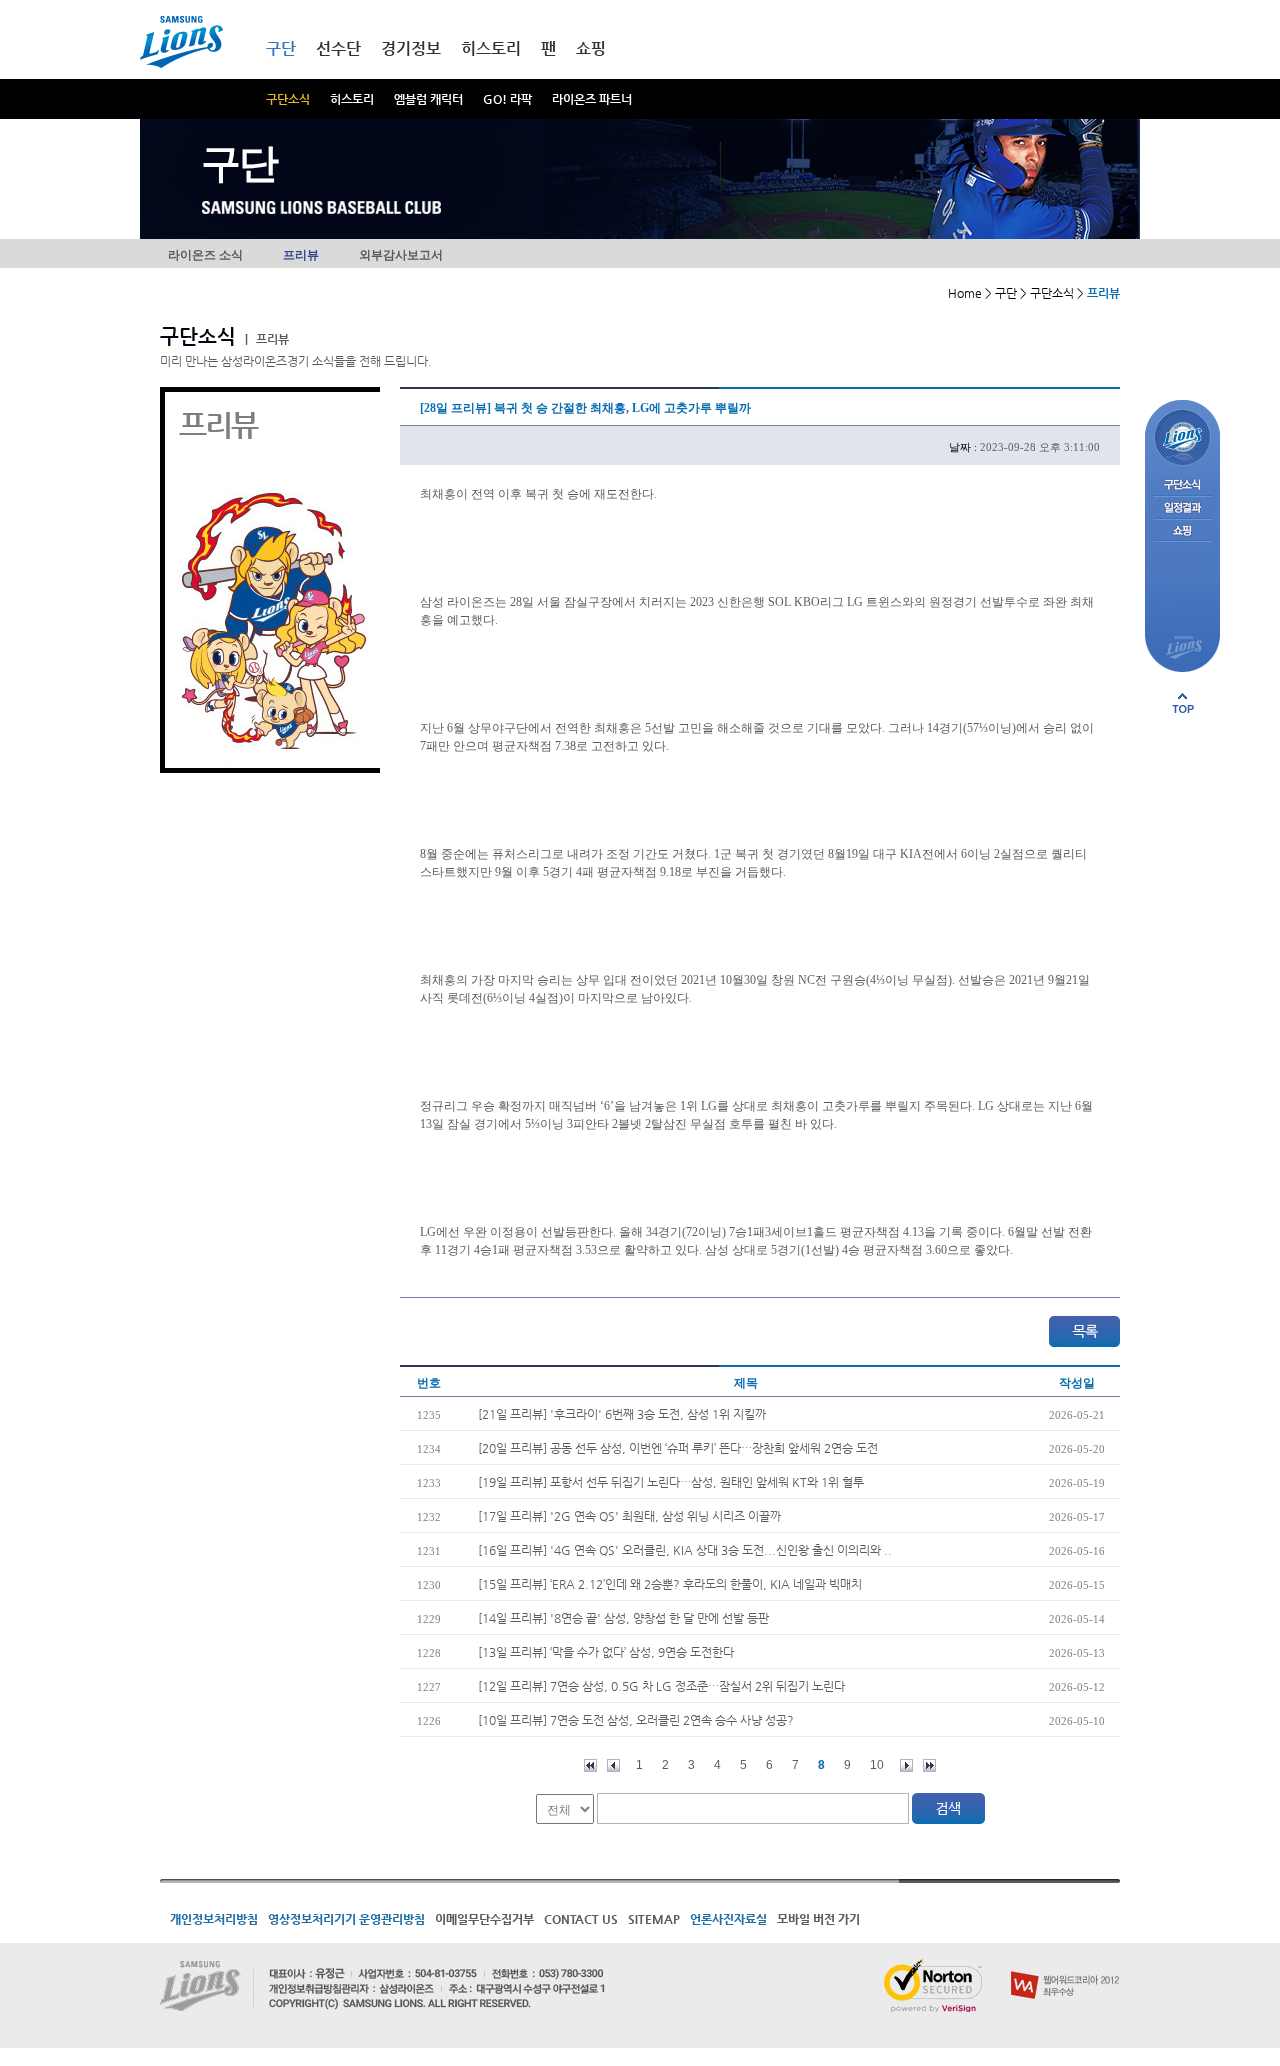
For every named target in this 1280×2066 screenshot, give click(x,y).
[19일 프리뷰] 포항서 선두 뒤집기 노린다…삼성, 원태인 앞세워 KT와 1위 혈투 (671, 1482)
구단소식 (288, 99)
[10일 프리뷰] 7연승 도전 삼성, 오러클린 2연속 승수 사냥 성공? (636, 1720)
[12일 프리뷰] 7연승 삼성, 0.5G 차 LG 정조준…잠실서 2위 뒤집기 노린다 (661, 1686)
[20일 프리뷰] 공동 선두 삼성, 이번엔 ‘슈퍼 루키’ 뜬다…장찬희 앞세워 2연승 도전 (678, 1448)
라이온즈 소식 (205, 255)
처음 (590, 1765)
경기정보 (411, 48)
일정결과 (1182, 508)
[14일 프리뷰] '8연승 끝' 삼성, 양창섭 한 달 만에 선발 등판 (623, 1618)
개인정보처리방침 (214, 1919)
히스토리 (352, 99)
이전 (613, 1765)
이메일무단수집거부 (484, 1919)
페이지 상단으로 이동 (1183, 703)
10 (877, 1765)
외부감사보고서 (401, 255)
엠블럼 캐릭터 (428, 99)
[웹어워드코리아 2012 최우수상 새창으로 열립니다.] (1065, 1967)
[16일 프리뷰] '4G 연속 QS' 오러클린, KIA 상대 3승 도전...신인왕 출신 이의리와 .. (685, 1550)
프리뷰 (301, 255)
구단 (281, 48)
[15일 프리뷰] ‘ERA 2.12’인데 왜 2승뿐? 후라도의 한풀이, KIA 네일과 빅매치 (670, 1584)
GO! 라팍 (507, 99)
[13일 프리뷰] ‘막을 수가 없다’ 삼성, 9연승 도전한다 (606, 1652)
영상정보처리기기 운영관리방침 (346, 1919)
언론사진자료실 (728, 1919)
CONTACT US (581, 1919)
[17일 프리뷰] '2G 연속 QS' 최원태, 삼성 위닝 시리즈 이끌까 (629, 1516)
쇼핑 (591, 48)
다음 (906, 1765)
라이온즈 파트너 (592, 99)
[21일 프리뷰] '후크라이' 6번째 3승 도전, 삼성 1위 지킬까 (622, 1414)
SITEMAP (654, 1919)
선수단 (338, 48)
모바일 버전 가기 (818, 1919)
